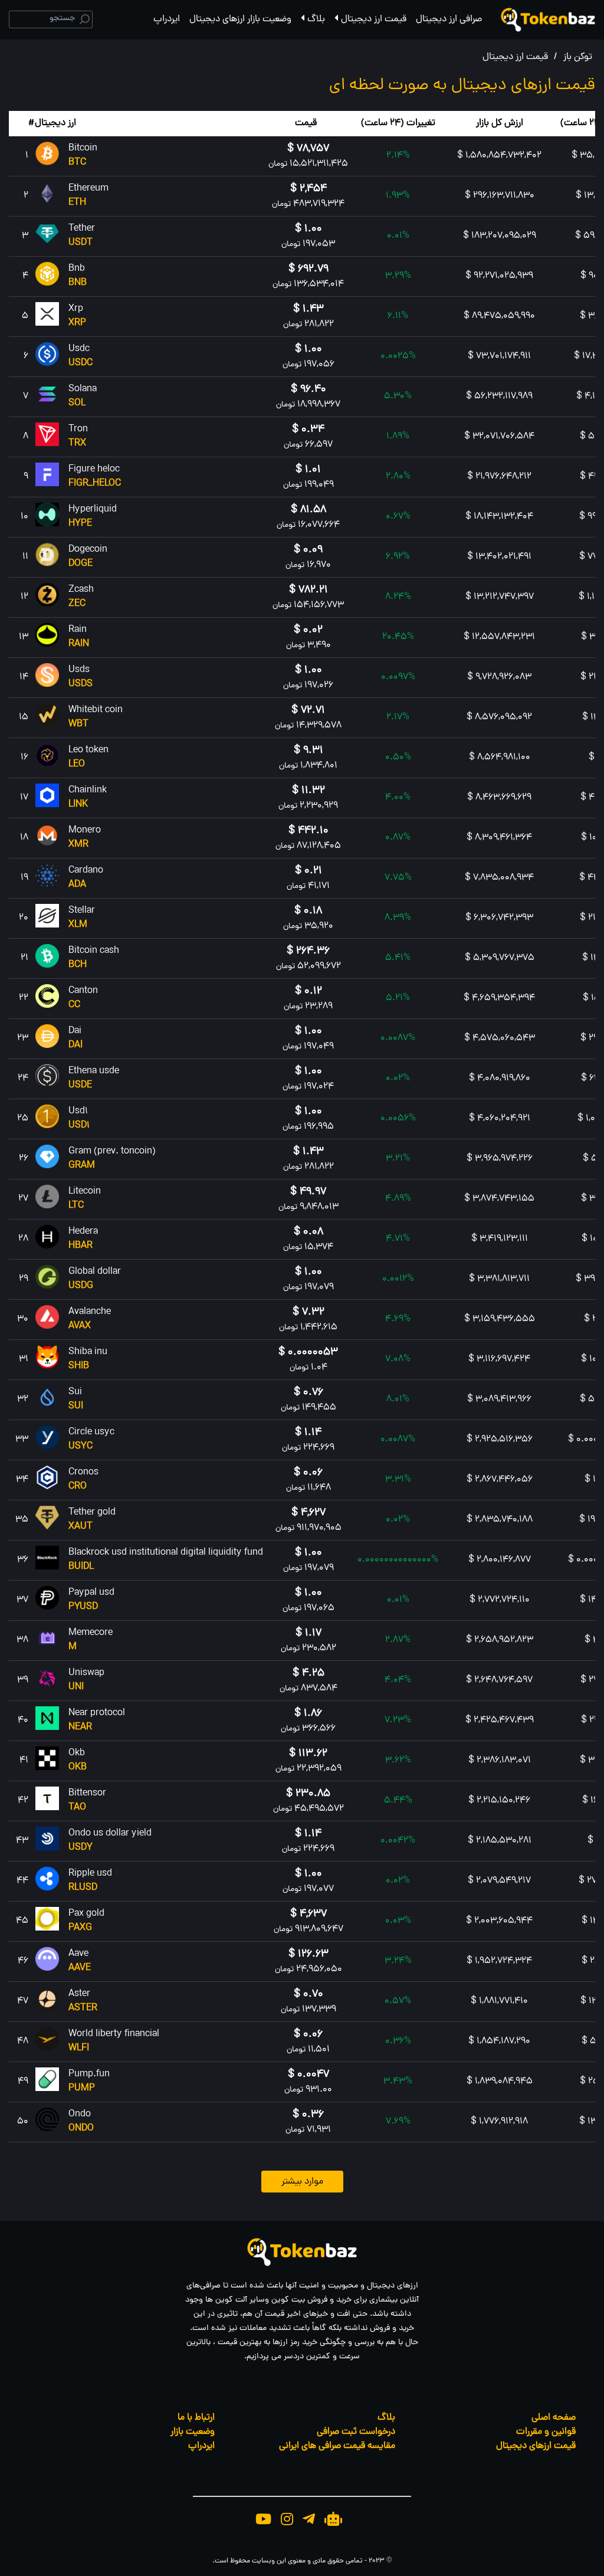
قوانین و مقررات (546, 2432)
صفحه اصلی (554, 2418)
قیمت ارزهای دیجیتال (536, 2446)
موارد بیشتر (302, 2182)
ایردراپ (167, 19)
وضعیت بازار (193, 2432)
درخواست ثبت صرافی (356, 2432)
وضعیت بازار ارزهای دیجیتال (240, 19)
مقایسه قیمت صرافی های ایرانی (337, 2446)
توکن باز (578, 57)
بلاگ (316, 19)
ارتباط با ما (196, 2418)
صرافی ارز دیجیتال (449, 19)
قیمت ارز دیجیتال (374, 19)
